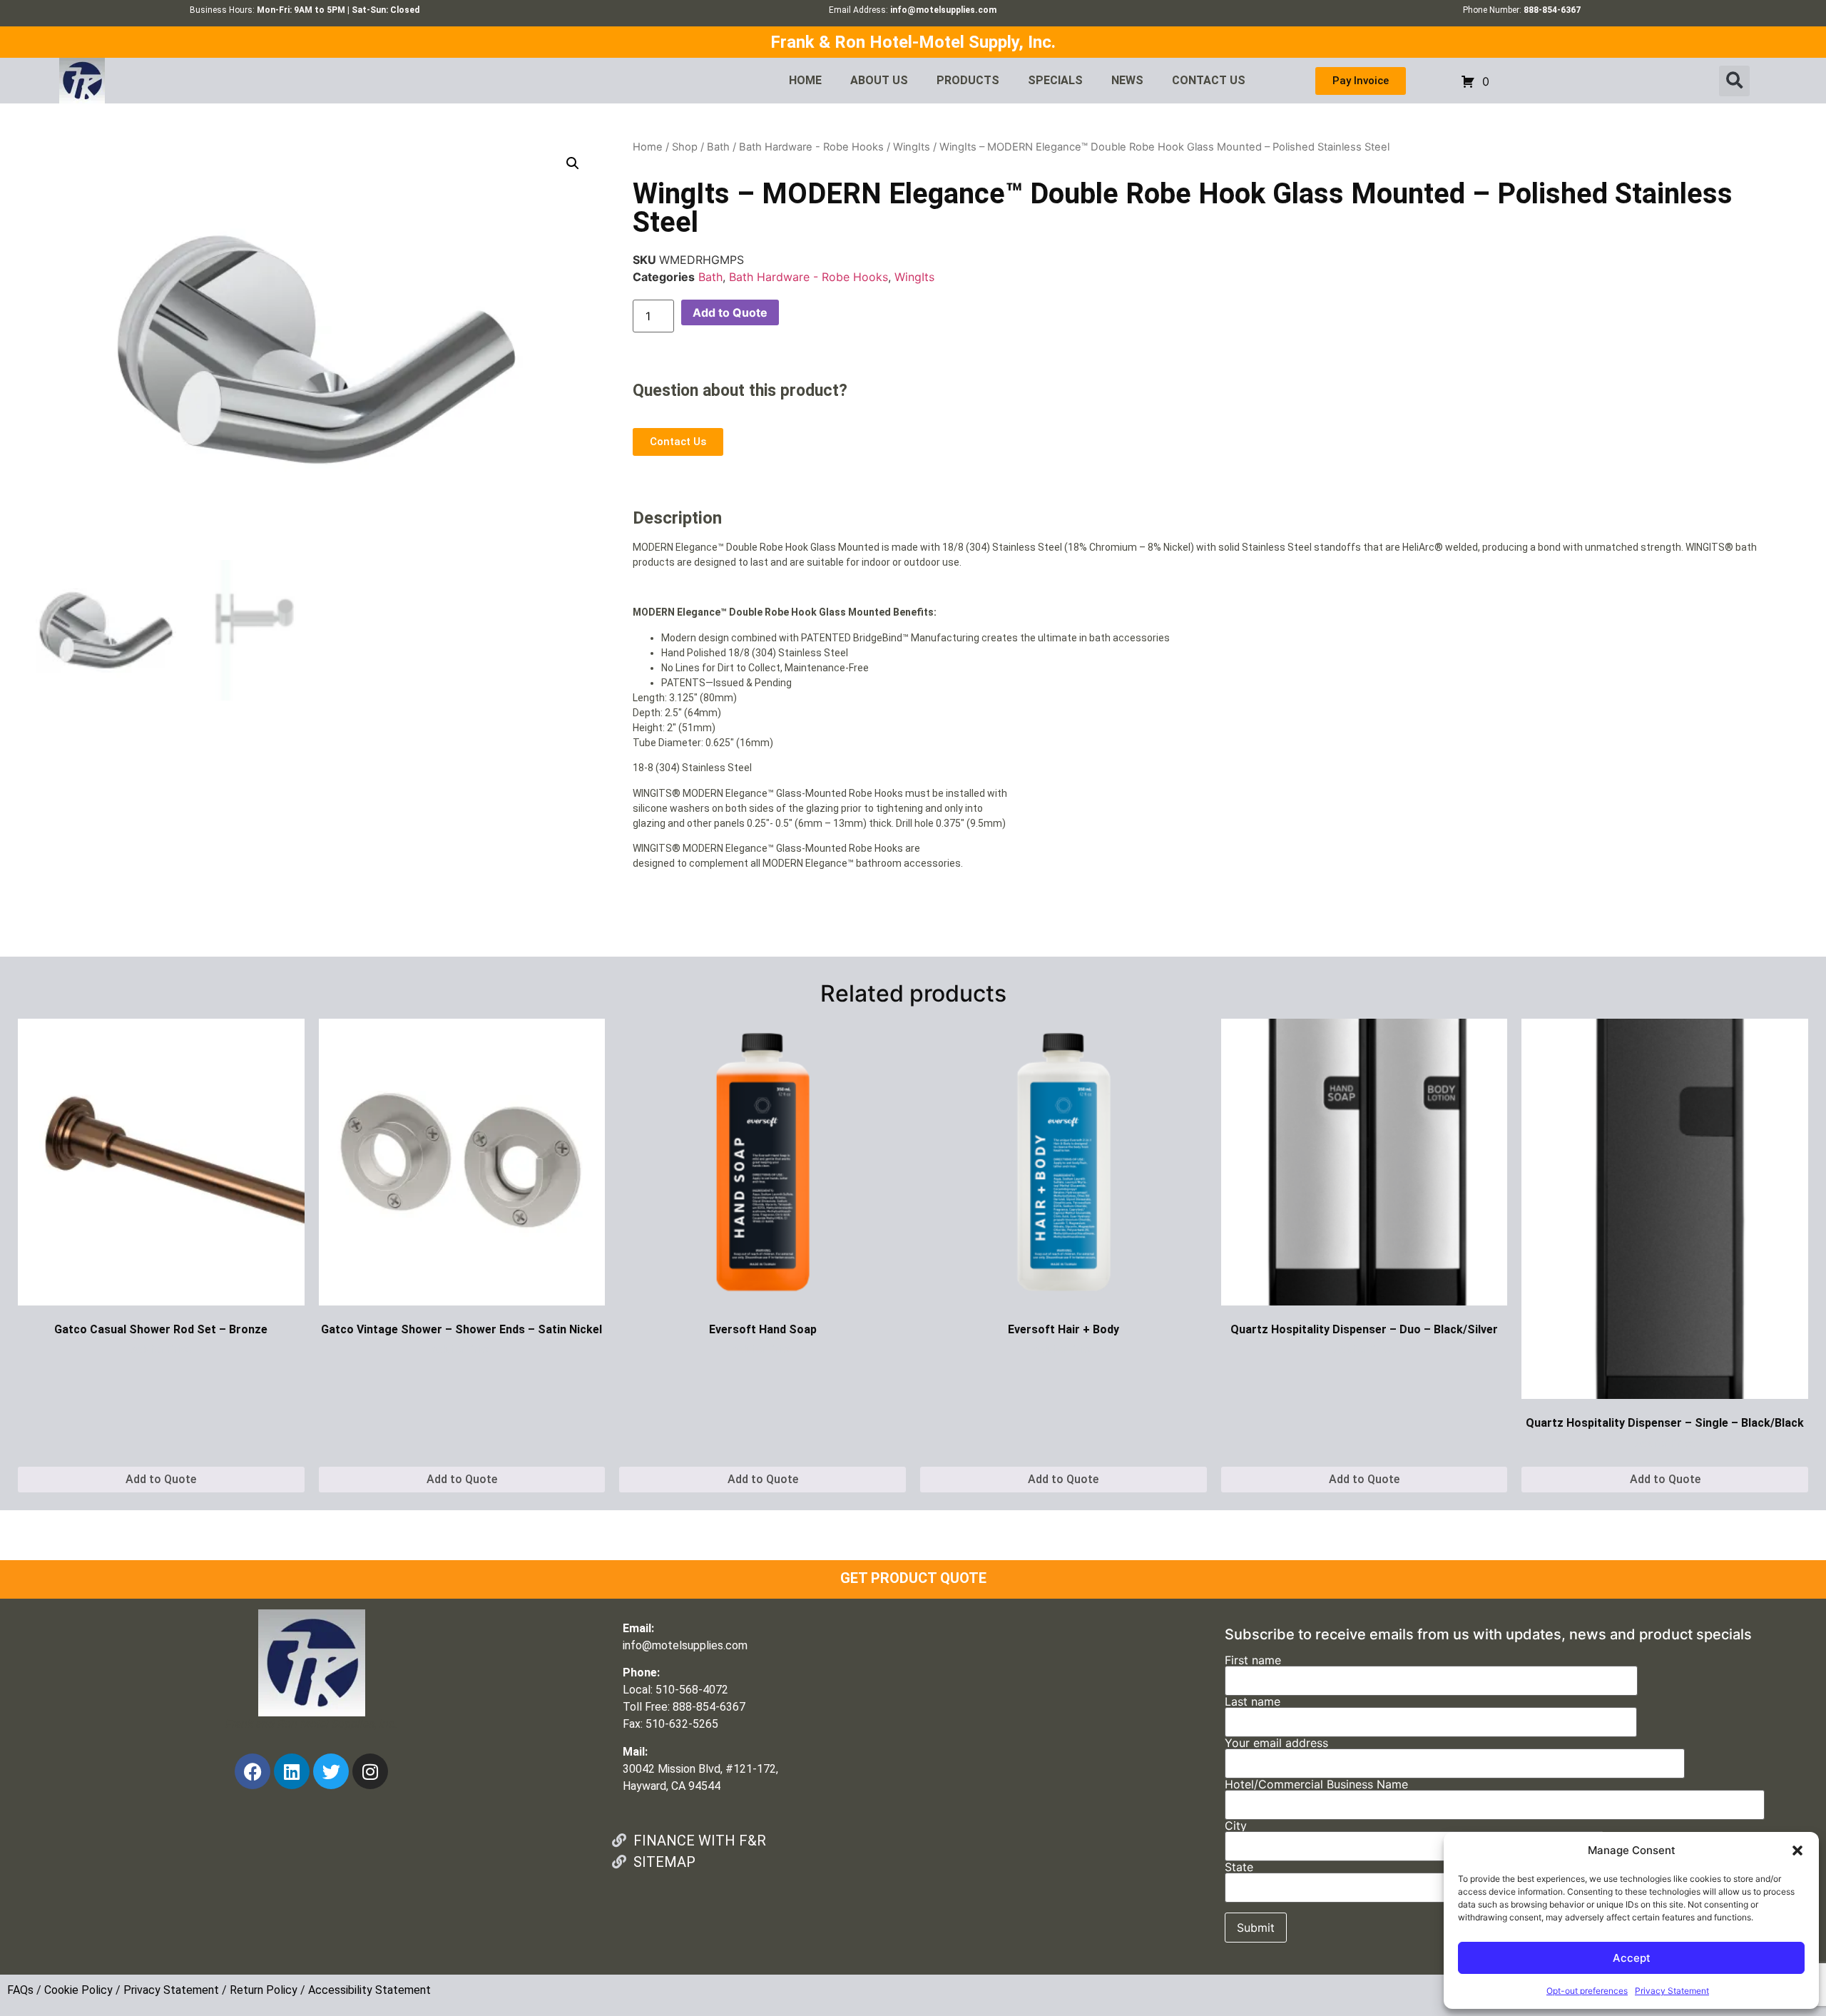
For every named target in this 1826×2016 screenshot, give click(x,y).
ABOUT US (879, 80)
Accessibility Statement (369, 1990)
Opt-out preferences (1587, 1991)
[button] (1797, 1850)
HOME (805, 80)
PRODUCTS (968, 80)
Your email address (1276, 1743)
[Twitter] (331, 1771)
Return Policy (264, 1990)
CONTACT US (1209, 80)
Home (648, 147)
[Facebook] (253, 1771)
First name (1253, 1661)
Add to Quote (730, 312)
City (1236, 1826)
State (1239, 1868)
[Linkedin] (292, 1771)
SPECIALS (1055, 80)
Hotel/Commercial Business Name (1316, 1785)
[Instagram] (370, 1771)
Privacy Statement (1672, 1991)
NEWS (1127, 80)
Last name (1253, 1702)
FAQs (20, 1990)
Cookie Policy (78, 1990)
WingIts (912, 147)
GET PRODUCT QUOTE (913, 1578)
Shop (685, 147)
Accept (1632, 1958)
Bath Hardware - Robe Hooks (811, 147)
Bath (718, 147)
